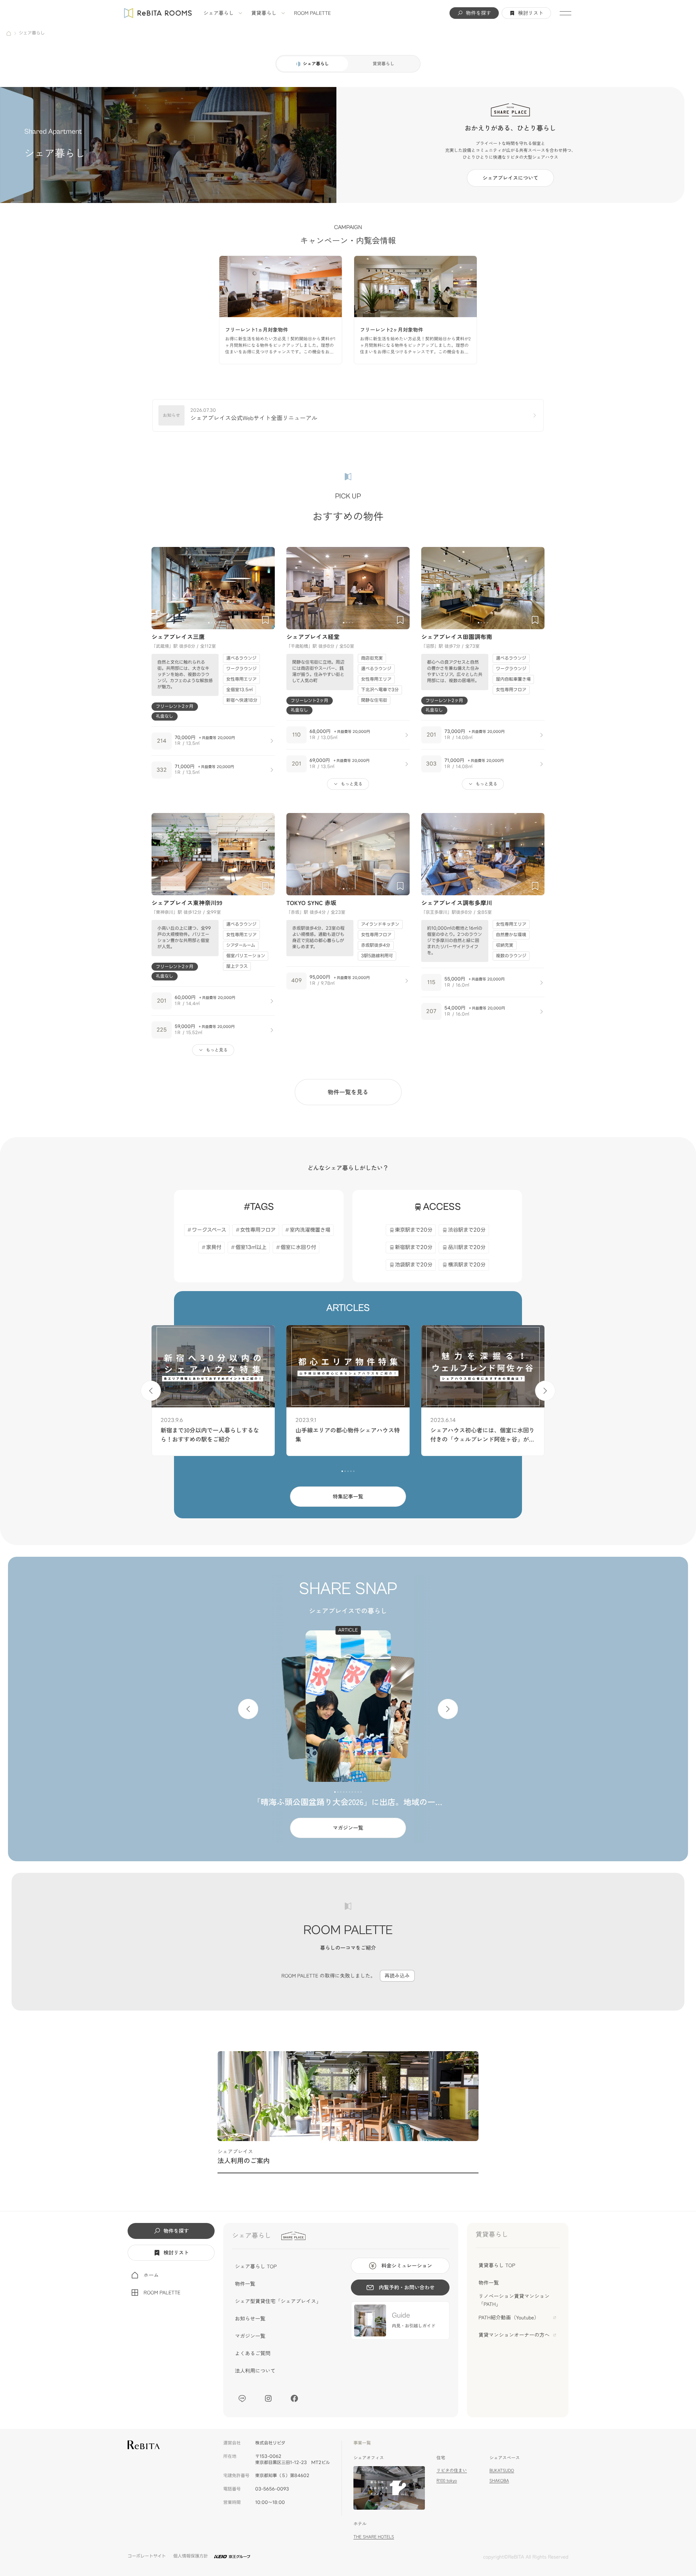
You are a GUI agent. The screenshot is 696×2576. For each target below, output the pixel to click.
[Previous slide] (160, 588)
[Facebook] (294, 2398)
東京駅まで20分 (414, 1230)
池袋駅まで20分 (414, 1265)
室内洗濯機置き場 (310, 1230)
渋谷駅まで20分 (467, 1230)
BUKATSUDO (502, 2470)
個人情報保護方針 (191, 2556)
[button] (209, 623)
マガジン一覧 (348, 1828)
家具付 (214, 1247)
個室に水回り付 (298, 1247)
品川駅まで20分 (467, 1247)
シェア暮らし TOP (256, 2266)
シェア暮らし (219, 13)
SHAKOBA (499, 2480)
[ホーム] (9, 33)
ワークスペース (209, 1230)
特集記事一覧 (348, 1497)
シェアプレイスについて (510, 178)
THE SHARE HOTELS (374, 2537)
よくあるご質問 (253, 2353)
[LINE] (242, 2398)
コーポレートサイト (147, 2556)
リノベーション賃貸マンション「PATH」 (514, 2300)
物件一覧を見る (348, 1092)
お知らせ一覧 (250, 2319)
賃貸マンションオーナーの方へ (514, 2335)
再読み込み (397, 1976)
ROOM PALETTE (312, 13)
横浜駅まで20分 (467, 1265)
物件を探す (478, 13)
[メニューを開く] (565, 13)
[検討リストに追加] (265, 620)
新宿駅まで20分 (414, 1247)
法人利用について (255, 2371)
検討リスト (531, 13)
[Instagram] (268, 2398)
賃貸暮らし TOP (497, 2265)
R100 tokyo (447, 2480)
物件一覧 (245, 2284)
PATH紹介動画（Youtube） (509, 2318)
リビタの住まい (452, 2470)
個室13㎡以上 (251, 1247)
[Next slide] (266, 588)
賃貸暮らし (264, 13)
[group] (281, 310)
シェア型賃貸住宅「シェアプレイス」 (278, 2301)
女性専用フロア (258, 1230)
